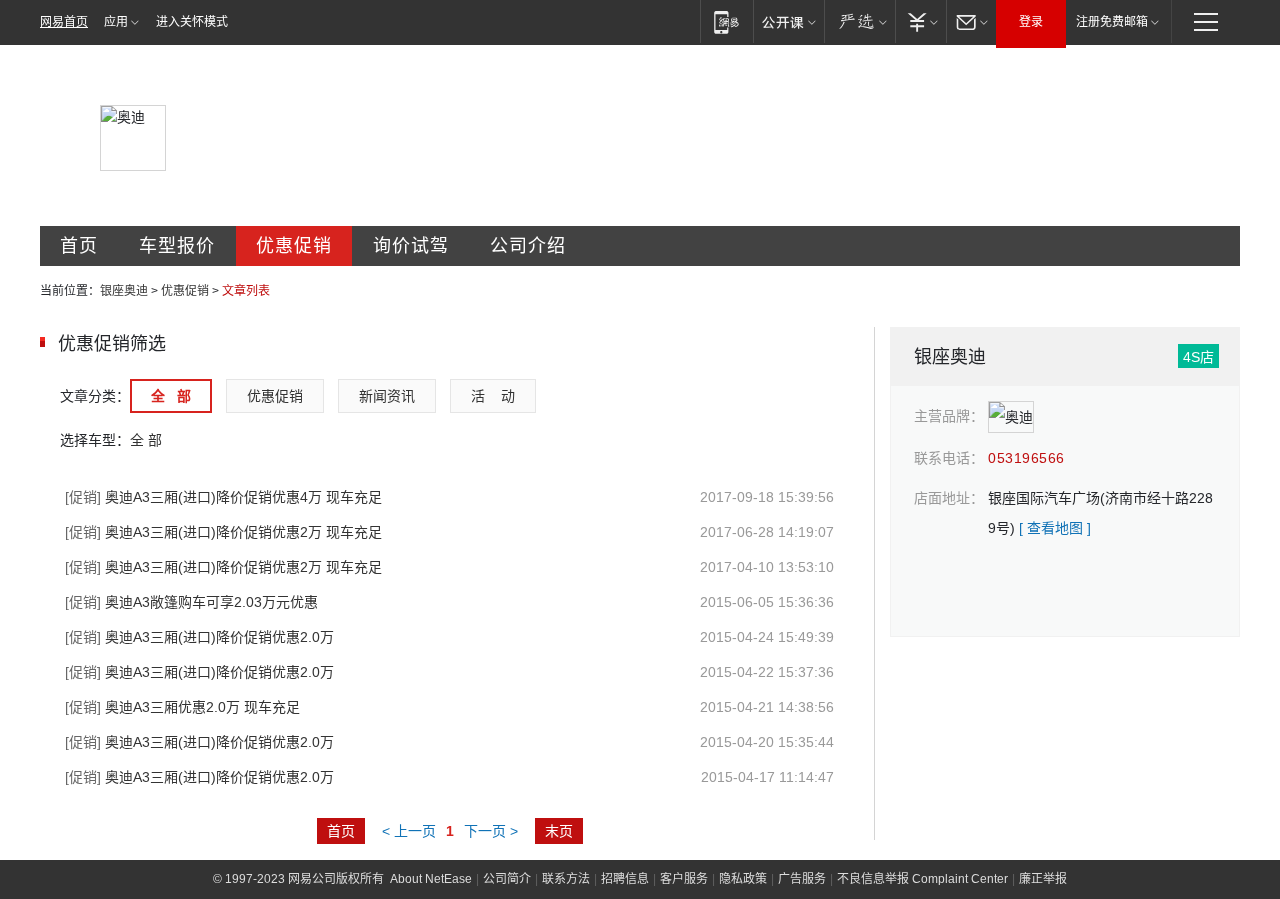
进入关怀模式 (192, 22)
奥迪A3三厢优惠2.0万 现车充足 (182, 707)
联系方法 (566, 879)
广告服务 (802, 879)
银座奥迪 (124, 291)
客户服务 (684, 879)
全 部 (171, 396)
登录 (1031, 22)
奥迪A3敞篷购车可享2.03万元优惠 (191, 602)
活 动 (493, 396)
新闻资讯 (387, 396)
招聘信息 (625, 879)
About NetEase (431, 879)
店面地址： (949, 498)
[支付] (920, 21)
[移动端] (726, 21)
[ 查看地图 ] (1055, 528)
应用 (116, 22)
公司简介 (507, 879)
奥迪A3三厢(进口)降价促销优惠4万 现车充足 (223, 497)
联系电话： (949, 458)
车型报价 (177, 246)
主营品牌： (949, 416)
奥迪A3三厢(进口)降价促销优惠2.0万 (199, 637)
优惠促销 (294, 246)
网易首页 (64, 22)
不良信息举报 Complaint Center (922, 879)
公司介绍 (528, 246)
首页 (79, 246)
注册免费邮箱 (1112, 22)
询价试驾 (411, 246)
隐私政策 (743, 879)
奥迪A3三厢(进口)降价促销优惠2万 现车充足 (223, 532)
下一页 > (491, 831)
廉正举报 (1043, 879)
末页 (559, 831)
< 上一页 (409, 831)
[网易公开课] (788, 21)
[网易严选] (859, 21)
